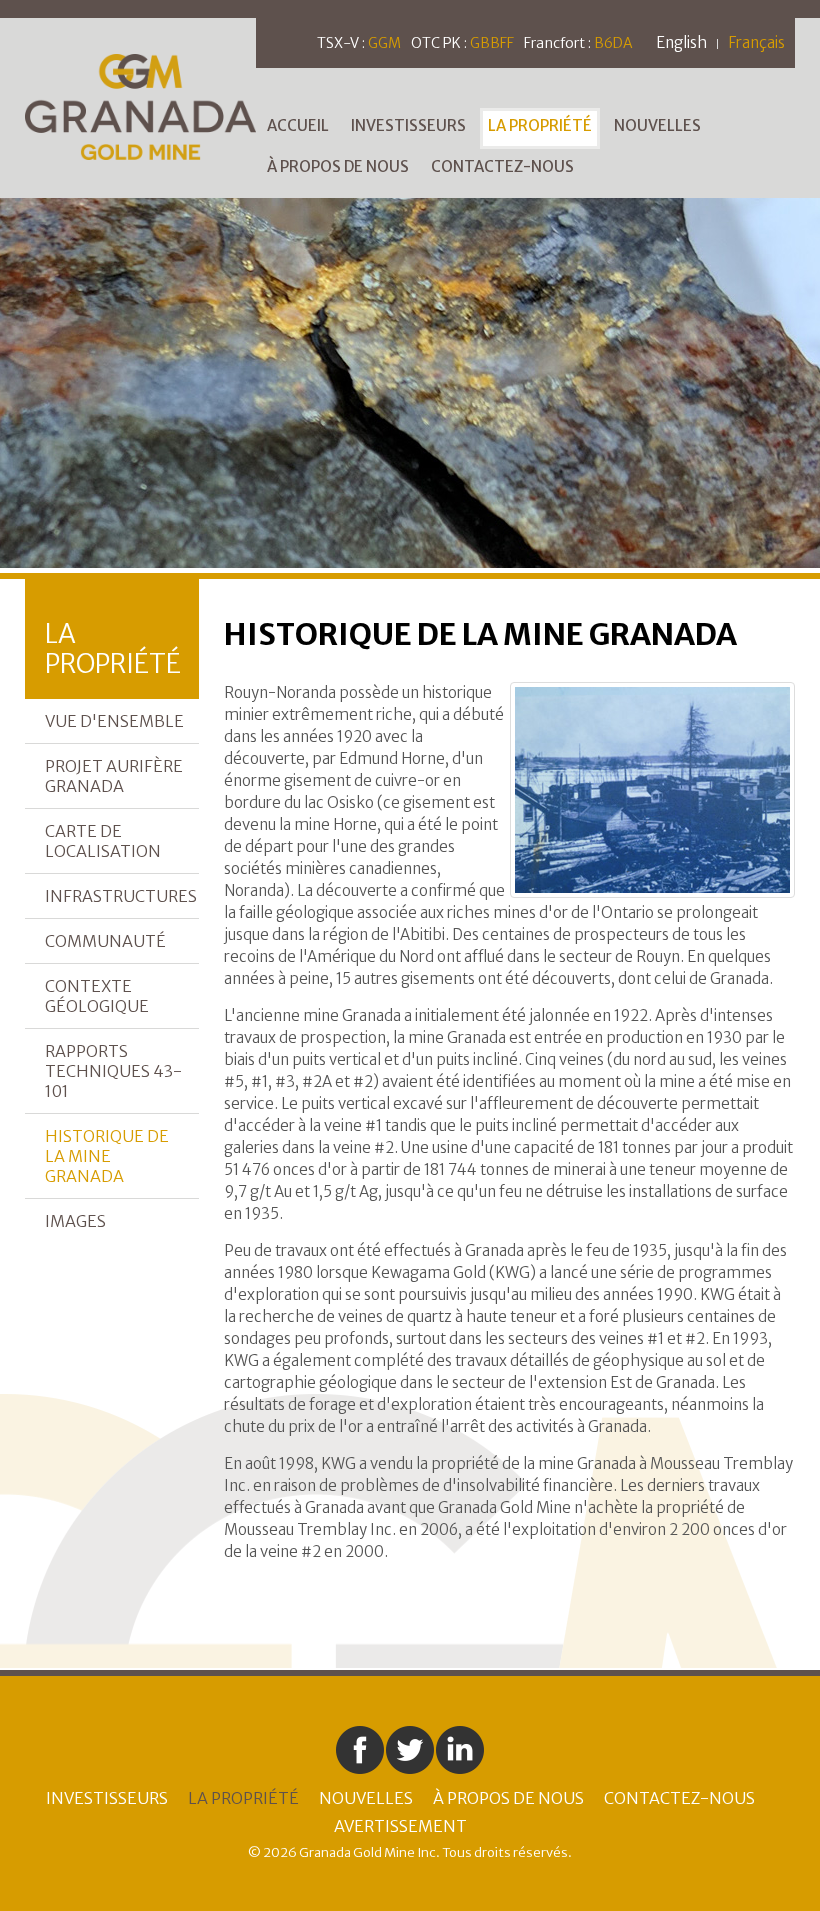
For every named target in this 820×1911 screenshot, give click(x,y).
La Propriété (540, 125)
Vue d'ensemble (114, 721)
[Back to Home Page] (140, 105)
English (681, 42)
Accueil (298, 125)
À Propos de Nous (338, 166)
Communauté (105, 941)
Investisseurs (408, 125)
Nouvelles (657, 125)
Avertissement (400, 1826)
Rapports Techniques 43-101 (113, 1071)
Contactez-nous (502, 166)
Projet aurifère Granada (114, 776)
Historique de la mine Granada (107, 1156)
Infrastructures (121, 896)
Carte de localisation (103, 841)
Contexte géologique (97, 996)
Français (756, 42)
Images (75, 1221)
